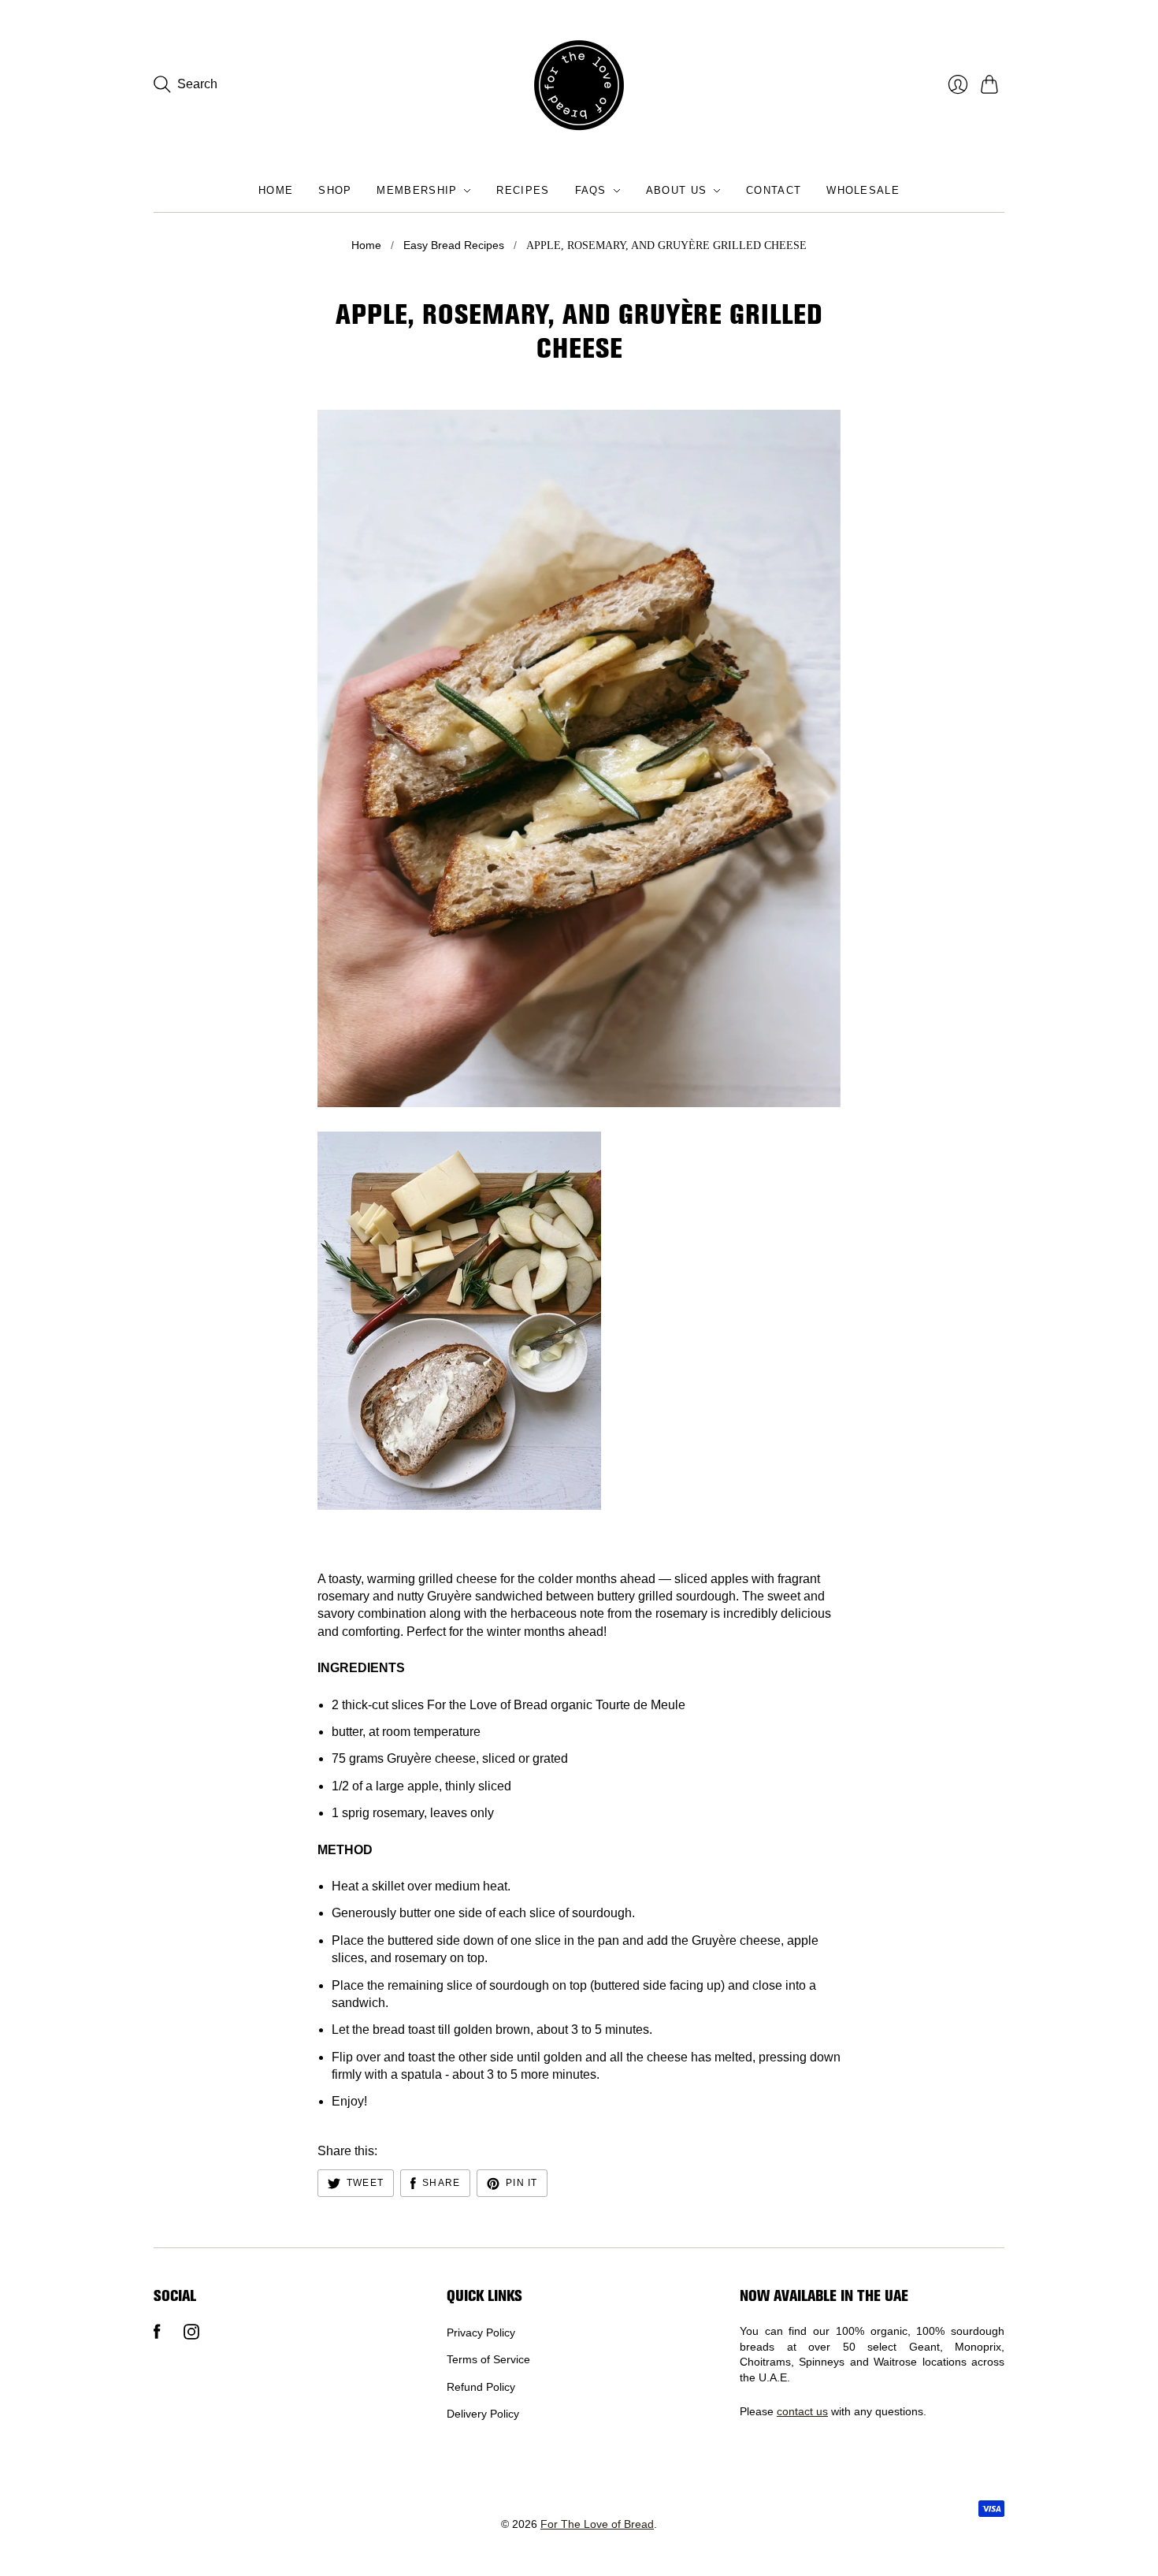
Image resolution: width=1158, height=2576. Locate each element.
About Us (676, 190)
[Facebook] (157, 2335)
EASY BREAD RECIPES (454, 245)
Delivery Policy (483, 2414)
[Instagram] (191, 2335)
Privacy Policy (481, 2333)
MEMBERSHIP (417, 190)
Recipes (523, 190)
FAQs (591, 190)
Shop (335, 190)
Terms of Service (488, 2359)
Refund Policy (481, 2387)
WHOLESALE (863, 190)
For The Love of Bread (597, 2524)
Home (276, 190)
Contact (774, 190)
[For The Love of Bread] (579, 85)
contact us (802, 2411)
